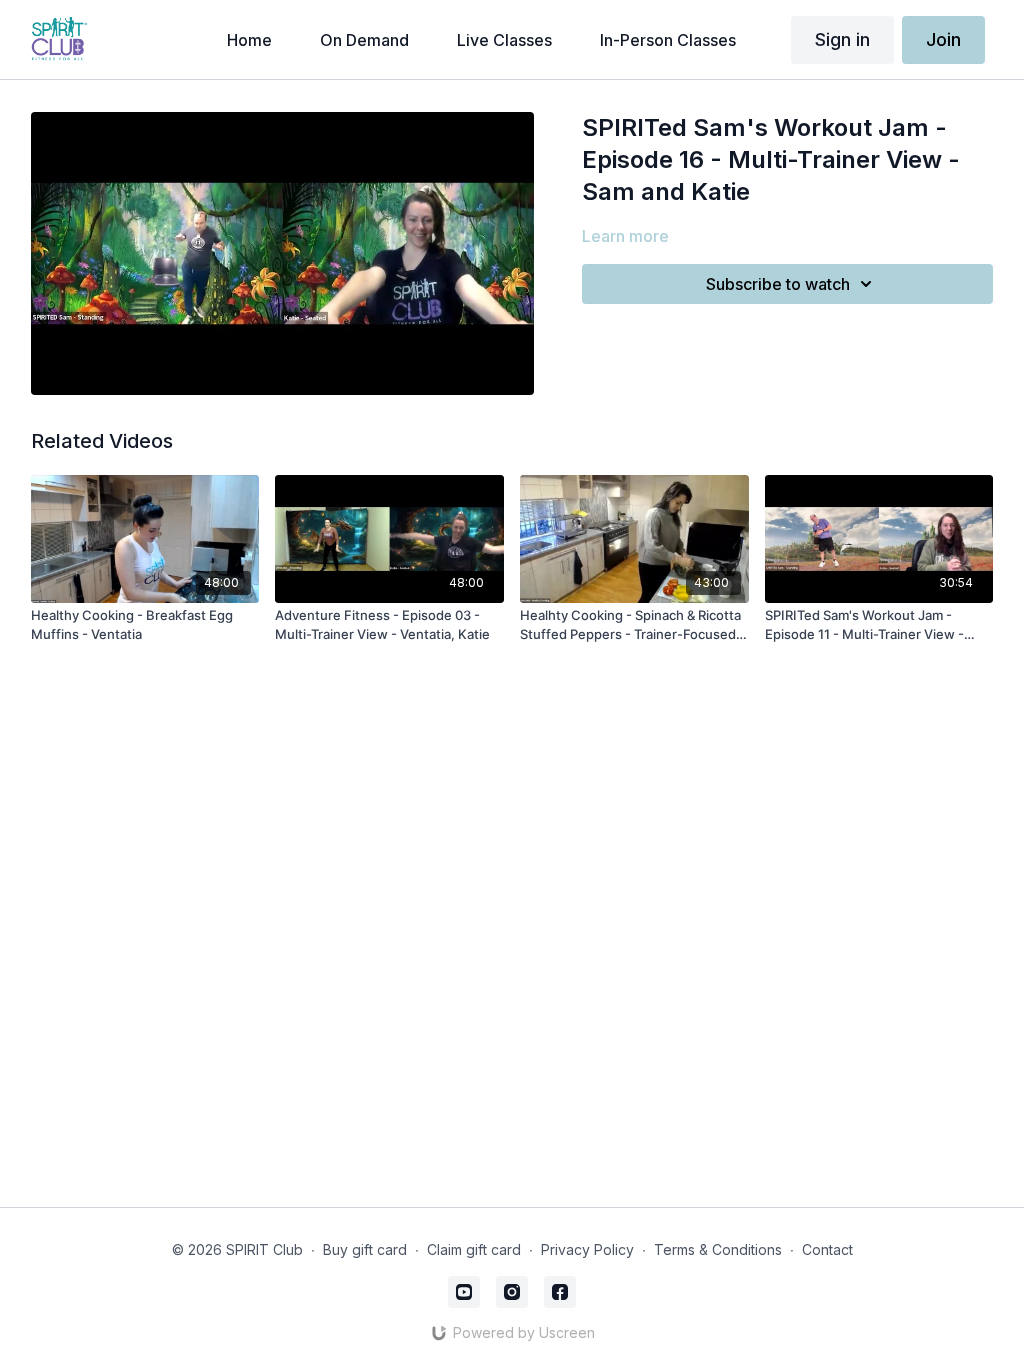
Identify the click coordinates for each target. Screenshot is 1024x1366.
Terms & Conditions (718, 1249)
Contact (827, 1249)
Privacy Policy (587, 1249)
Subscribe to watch (778, 284)
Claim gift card (474, 1249)
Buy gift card (365, 1249)
